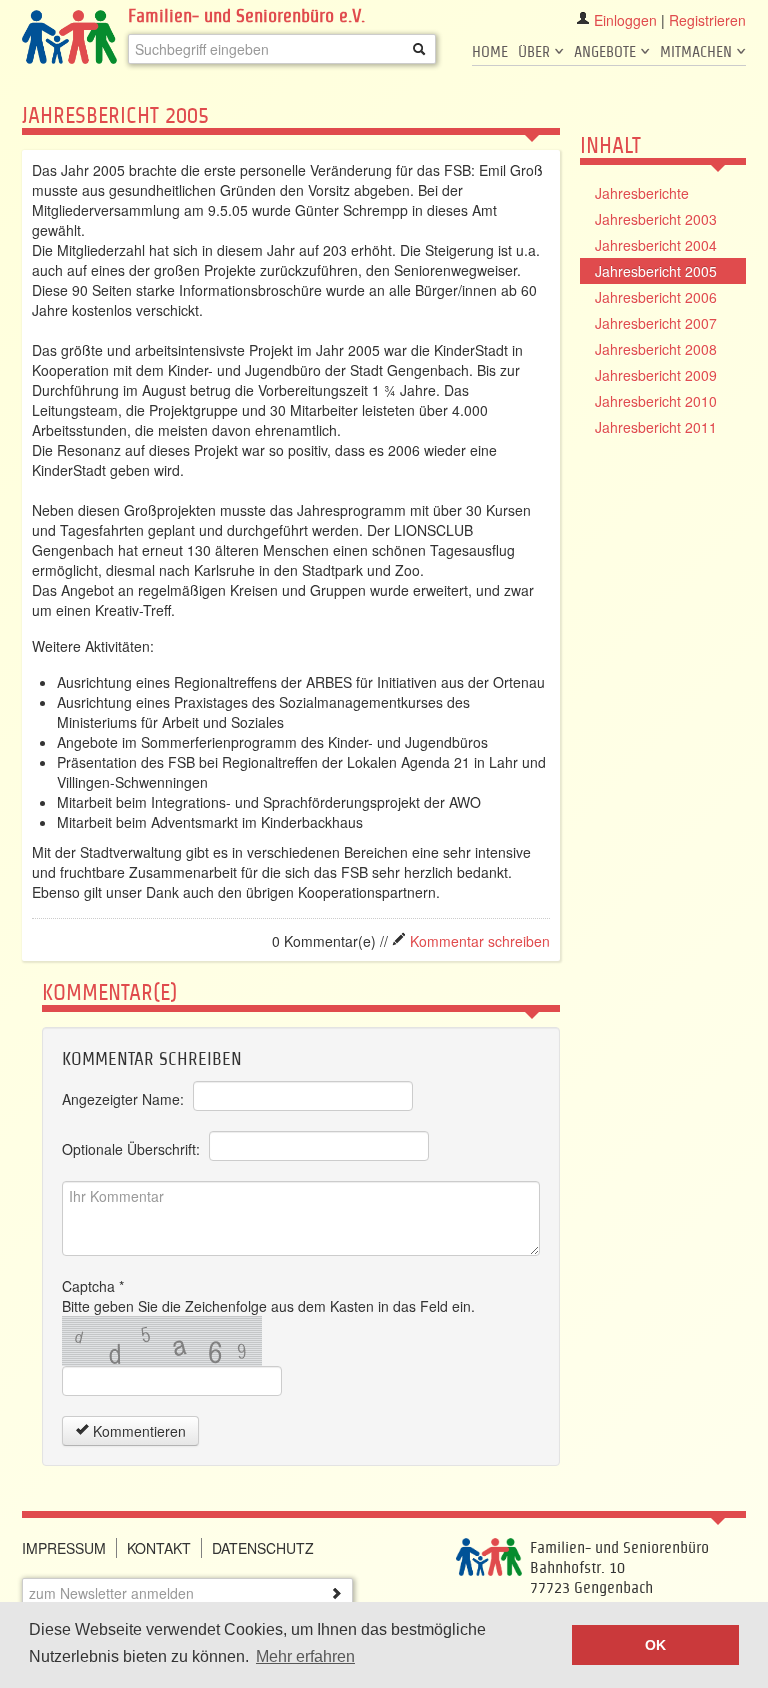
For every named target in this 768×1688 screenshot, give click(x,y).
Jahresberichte (642, 193)
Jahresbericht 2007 (656, 323)
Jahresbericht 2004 (656, 245)
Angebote (607, 51)
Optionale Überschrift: (131, 1149)
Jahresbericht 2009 (656, 375)
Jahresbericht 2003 (656, 219)
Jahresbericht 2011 (656, 427)
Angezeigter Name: (123, 1099)
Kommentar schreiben (478, 941)
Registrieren (707, 20)
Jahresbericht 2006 (656, 297)
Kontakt (159, 1548)
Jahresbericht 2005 (656, 271)
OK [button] (655, 1645)
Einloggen (625, 20)
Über (536, 51)
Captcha (93, 1286)
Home (490, 51)
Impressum (64, 1548)
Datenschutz (263, 1548)
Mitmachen (698, 51)
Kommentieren (137, 1431)
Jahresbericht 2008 (656, 349)
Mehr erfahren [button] (305, 1656)
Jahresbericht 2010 (656, 401)
